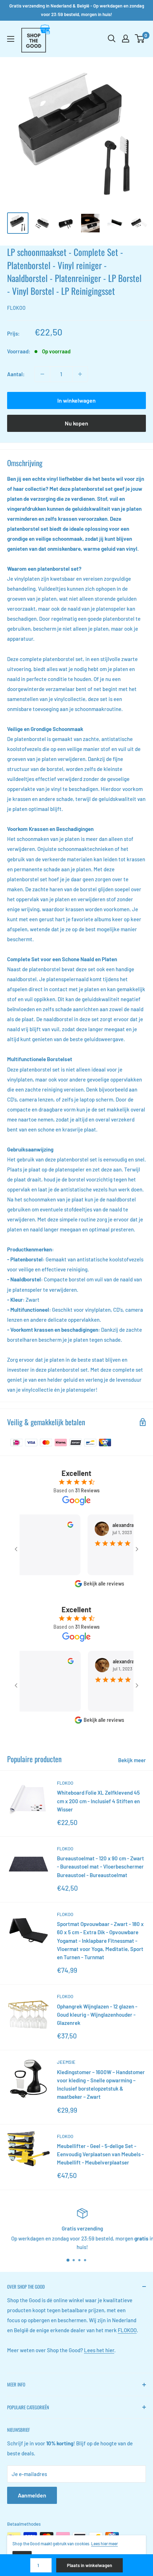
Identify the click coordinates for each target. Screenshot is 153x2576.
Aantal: (16, 374)
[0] (140, 39)
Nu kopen (76, 423)
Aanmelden (32, 2495)
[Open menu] (11, 39)
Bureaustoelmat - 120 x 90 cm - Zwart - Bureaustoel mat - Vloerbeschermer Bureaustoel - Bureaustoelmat (101, 1867)
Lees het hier (99, 2350)
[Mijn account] (126, 39)
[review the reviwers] (56, 1526)
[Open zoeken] (112, 39)
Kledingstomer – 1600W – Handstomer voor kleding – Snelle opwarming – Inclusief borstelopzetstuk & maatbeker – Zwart (101, 2085)
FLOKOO (16, 308)
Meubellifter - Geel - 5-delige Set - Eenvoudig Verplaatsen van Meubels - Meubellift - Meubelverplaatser (100, 2154)
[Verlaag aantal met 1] (42, 374)
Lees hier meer (104, 2544)
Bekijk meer (132, 1760)
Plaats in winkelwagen (89, 2565)
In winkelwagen (76, 400)
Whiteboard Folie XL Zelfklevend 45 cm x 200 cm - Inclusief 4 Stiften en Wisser (98, 1801)
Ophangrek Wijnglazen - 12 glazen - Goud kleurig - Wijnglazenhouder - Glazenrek (97, 2015)
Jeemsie (66, 2062)
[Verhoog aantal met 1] (80, 374)
